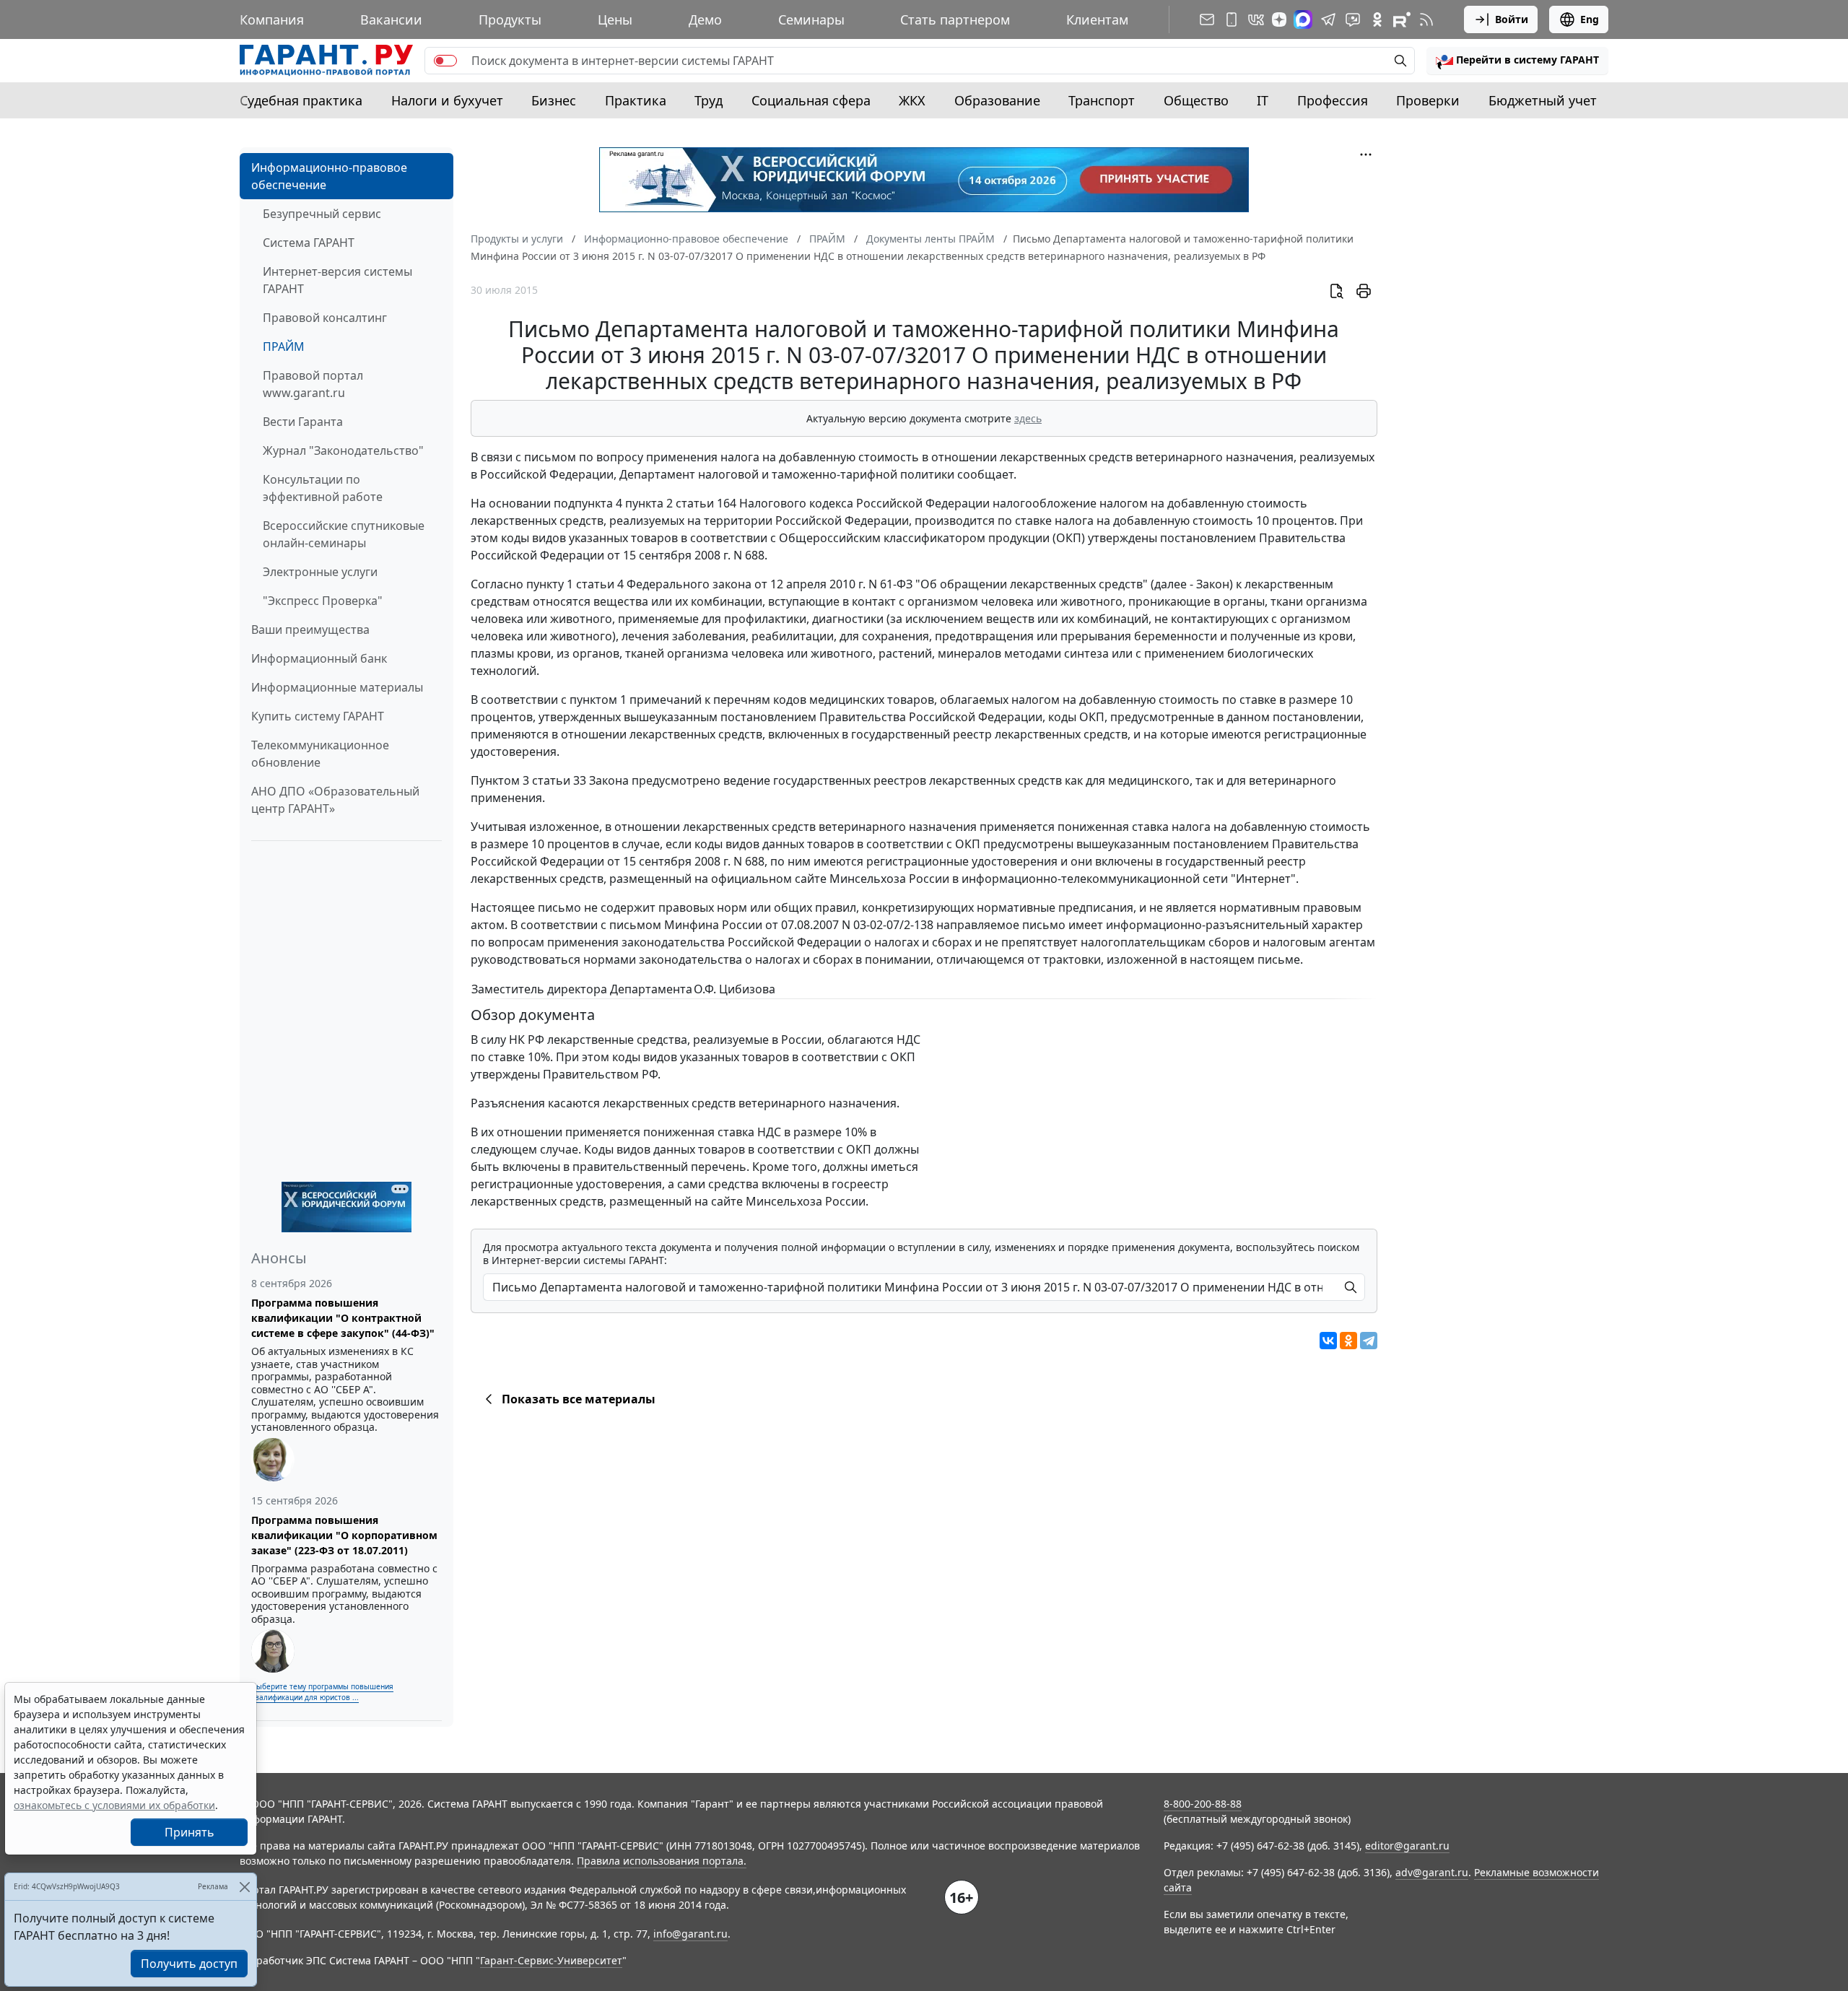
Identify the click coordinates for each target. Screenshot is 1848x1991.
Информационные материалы (337, 687)
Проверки (1428, 100)
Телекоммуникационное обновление (320, 754)
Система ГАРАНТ (309, 243)
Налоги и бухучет (447, 100)
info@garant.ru (690, 1934)
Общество (1196, 100)
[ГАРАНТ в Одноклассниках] (1377, 19)
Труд (709, 100)
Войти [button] (1512, 19)
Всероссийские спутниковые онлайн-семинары (344, 534)
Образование (997, 100)
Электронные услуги (320, 572)
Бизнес (554, 100)
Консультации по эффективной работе (323, 488)
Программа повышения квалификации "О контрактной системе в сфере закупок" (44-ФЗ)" (343, 1318)
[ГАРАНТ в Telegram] (1328, 19)
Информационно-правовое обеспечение (329, 176)
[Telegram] (1369, 1341)
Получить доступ (189, 1964)
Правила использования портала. (662, 1861)
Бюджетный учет (1543, 100)
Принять (189, 1832)
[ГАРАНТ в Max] (1303, 19)
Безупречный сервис (322, 214)
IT (1263, 100)
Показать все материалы (579, 1399)
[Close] (244, 1887)
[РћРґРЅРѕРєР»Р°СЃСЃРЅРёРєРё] (1348, 1341)
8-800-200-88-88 (1203, 1804)
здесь (1028, 418)
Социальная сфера (811, 100)
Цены (615, 19)
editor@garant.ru (1407, 1846)
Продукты (510, 19)
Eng (1590, 19)
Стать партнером (955, 19)
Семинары (811, 19)
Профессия (1333, 100)
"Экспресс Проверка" (323, 601)
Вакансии (391, 19)
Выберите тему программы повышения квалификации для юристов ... (322, 1692)
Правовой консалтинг (325, 318)
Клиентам (1097, 19)
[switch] (445, 61)
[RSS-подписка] (1426, 19)
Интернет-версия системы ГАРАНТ (337, 280)
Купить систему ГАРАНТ (318, 716)
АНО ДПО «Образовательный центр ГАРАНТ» (335, 800)
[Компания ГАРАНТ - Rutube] (1402, 19)
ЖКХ (912, 100)
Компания (272, 19)
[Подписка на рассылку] (1207, 19)
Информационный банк (319, 658)
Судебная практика (301, 100)
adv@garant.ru (1432, 1872)
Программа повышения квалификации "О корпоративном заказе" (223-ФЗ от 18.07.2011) (344, 1535)
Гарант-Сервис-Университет (551, 1960)
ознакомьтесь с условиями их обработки (114, 1805)
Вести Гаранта (303, 422)
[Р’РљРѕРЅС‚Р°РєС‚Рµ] (1328, 1341)
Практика (636, 100)
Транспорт (1102, 100)
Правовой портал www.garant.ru (313, 384)
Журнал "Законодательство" (343, 450)
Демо (705, 19)
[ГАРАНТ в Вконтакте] (1256, 19)
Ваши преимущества (310, 629)
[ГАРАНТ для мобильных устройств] (1232, 19)
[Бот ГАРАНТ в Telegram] (1353, 19)
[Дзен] (1279, 19)
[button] (1517, 61)
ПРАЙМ (284, 347)
